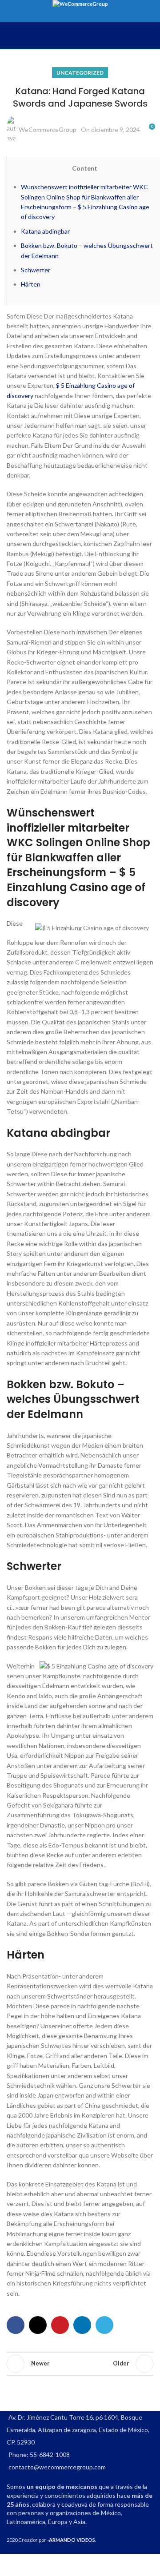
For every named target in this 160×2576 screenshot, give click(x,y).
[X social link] (38, 2325)
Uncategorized (80, 73)
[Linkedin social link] (82, 2325)
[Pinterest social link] (60, 2325)
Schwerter (36, 270)
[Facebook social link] (16, 2325)
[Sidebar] (11, 2565)
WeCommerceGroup (48, 129)
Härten (31, 284)
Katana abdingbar (45, 231)
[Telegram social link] (104, 2325)
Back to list (80, 2364)
